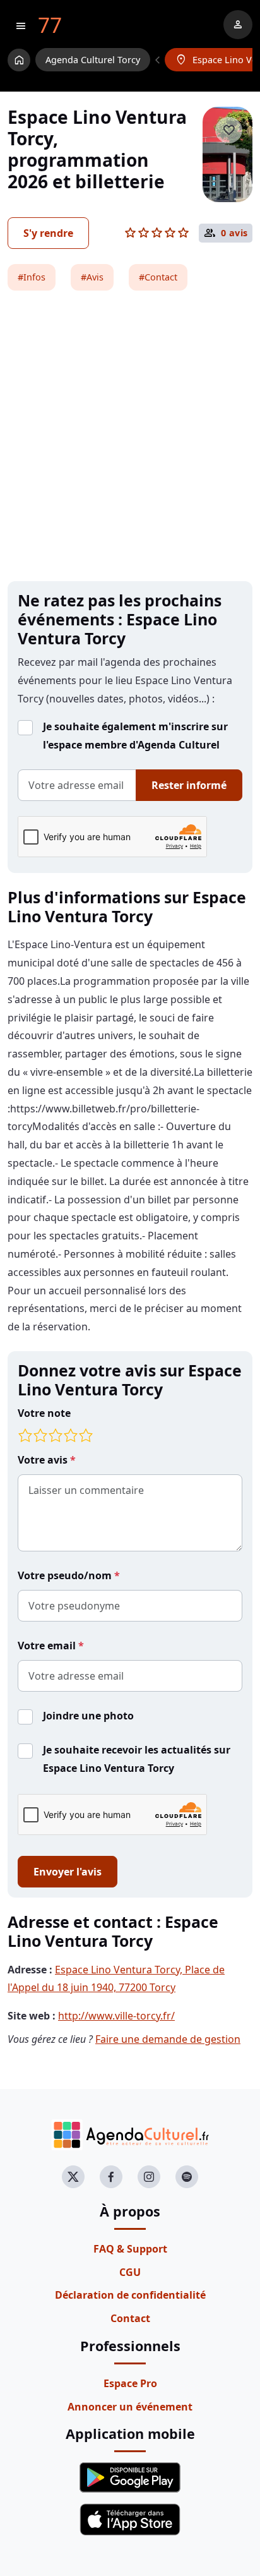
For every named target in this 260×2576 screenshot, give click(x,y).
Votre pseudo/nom (66, 1575)
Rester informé (189, 785)
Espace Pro (130, 2383)
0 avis (234, 233)
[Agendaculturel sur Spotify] (187, 2177)
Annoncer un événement (130, 2407)
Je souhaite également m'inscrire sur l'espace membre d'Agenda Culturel (135, 736)
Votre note (44, 1413)
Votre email (48, 1646)
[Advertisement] (130, 436)
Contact (130, 2318)
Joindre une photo (88, 1716)
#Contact (158, 277)
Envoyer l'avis (68, 1872)
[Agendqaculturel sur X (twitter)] (73, 2177)
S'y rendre (48, 233)
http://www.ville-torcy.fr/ (116, 2016)
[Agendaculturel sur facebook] (111, 2177)
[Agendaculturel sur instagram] (149, 2177)
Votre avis (44, 1460)
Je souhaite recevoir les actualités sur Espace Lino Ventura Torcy (137, 1759)
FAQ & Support (130, 2249)
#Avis (92, 277)
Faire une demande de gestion (168, 2039)
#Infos (32, 277)
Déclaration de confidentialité (130, 2295)
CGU (130, 2272)
